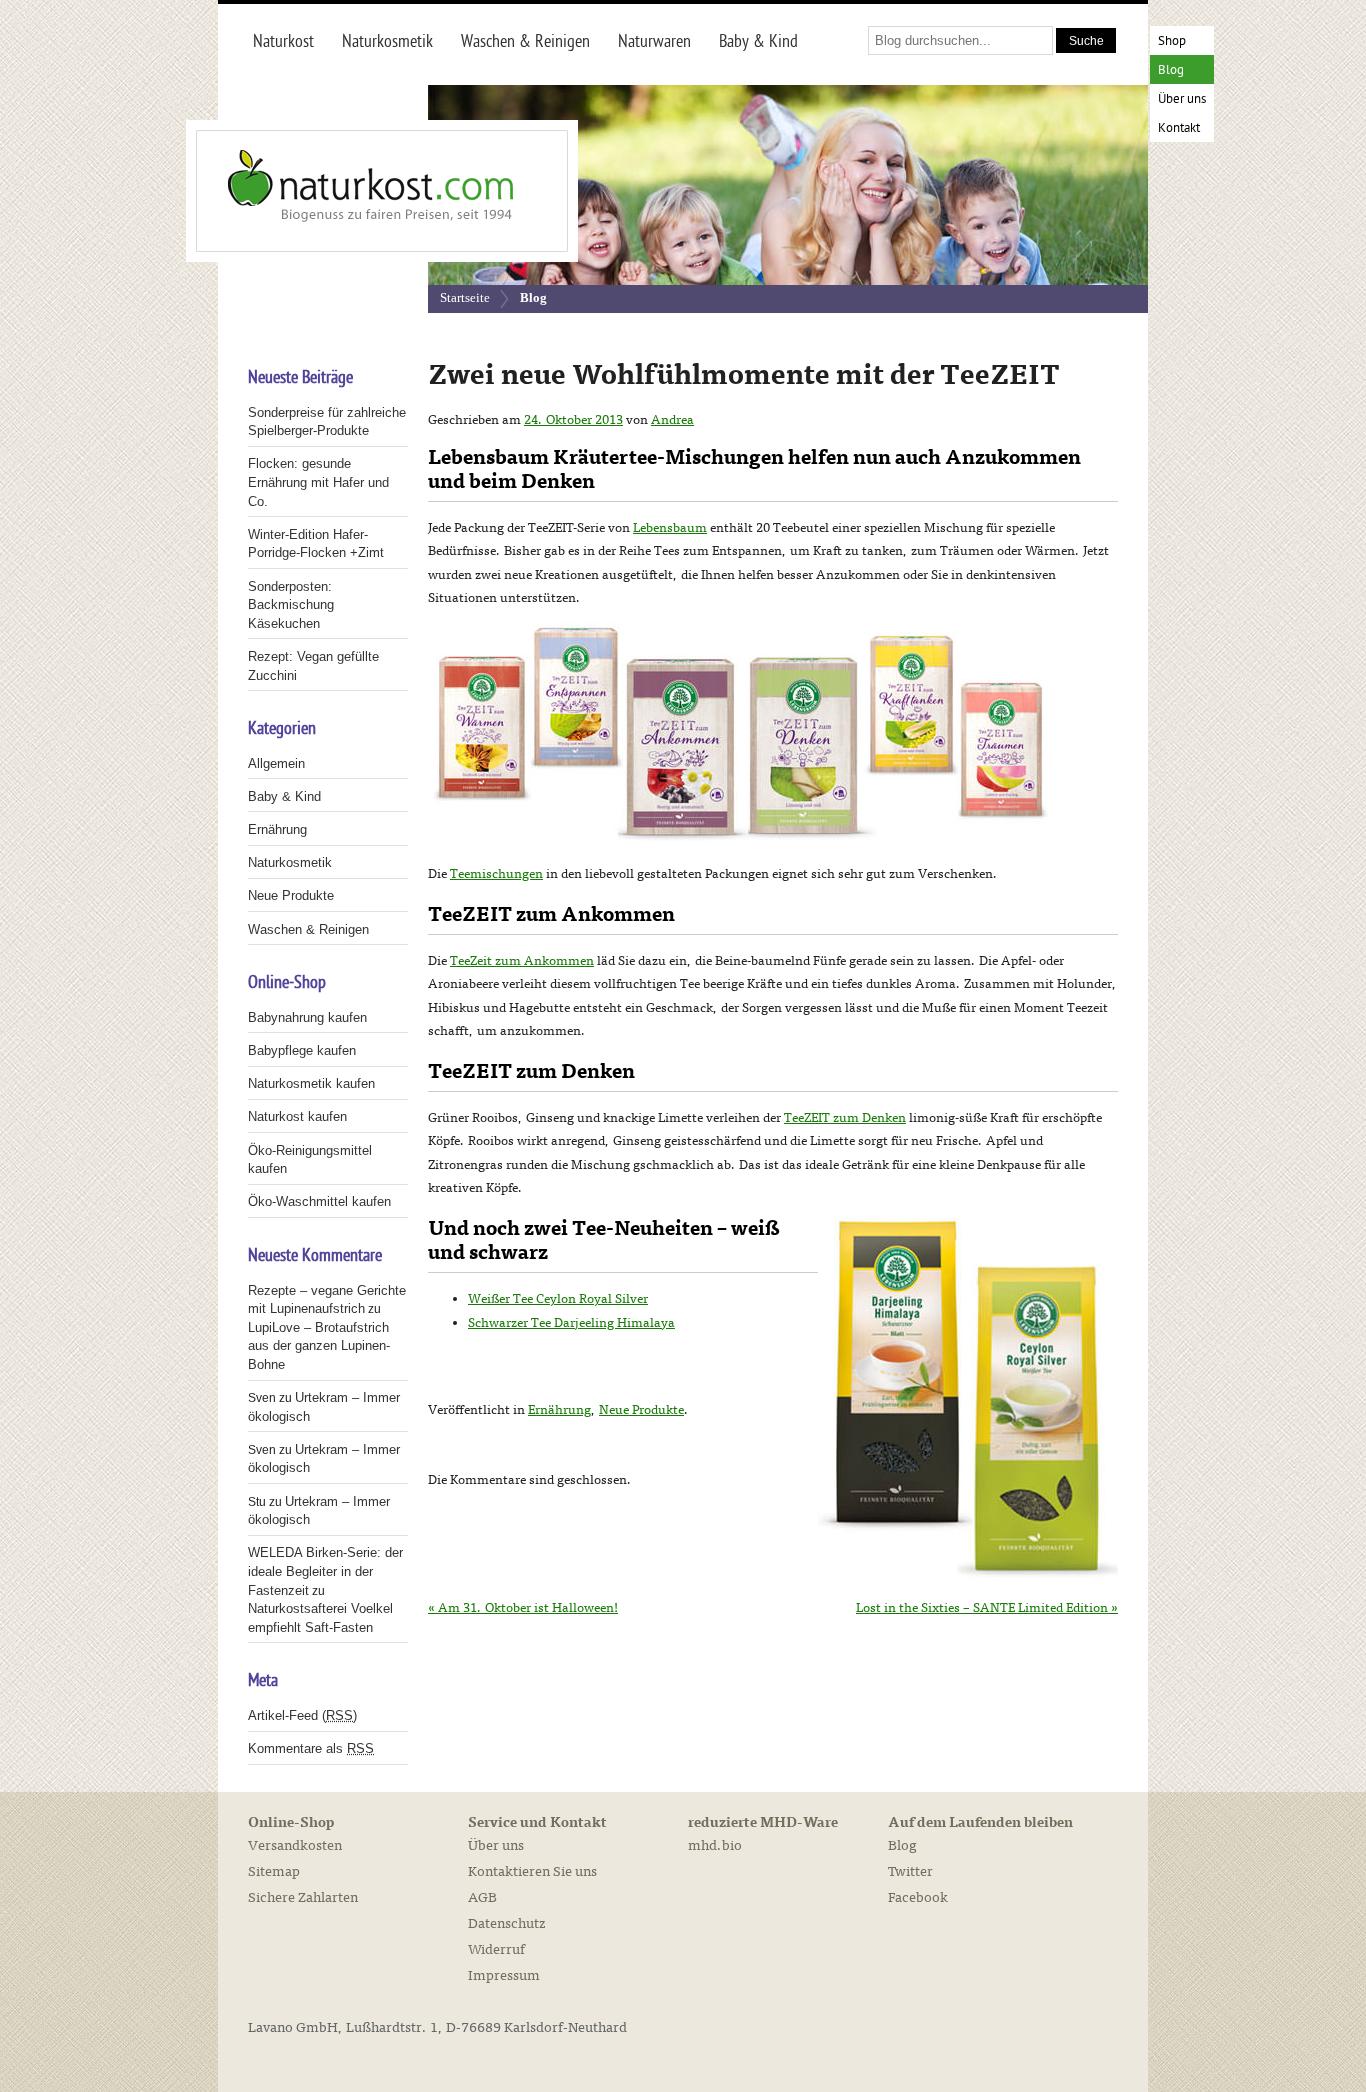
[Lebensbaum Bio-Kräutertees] (738, 837)
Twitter (910, 1871)
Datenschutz (506, 1923)
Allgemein (276, 763)
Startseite (465, 297)
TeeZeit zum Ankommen (522, 961)
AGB (482, 1897)
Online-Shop (291, 1823)
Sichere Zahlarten (303, 1897)
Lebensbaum (670, 528)
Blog (1171, 70)
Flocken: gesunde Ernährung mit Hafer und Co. (318, 482)
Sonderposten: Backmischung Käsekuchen (291, 605)
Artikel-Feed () (302, 1715)
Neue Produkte (641, 1410)
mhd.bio (715, 1845)
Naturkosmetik (290, 862)
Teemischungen (496, 874)
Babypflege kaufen (302, 1050)
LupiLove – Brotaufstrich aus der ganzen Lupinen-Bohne (319, 1346)
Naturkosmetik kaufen (311, 1083)
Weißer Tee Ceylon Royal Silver (558, 1299)
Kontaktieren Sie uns (532, 1871)
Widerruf (496, 1949)
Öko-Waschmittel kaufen (319, 1201)
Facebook (918, 1897)
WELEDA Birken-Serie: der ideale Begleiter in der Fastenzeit (325, 1571)
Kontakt (1179, 128)
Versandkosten (295, 1845)
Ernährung (559, 1410)
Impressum (504, 1975)
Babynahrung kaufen (307, 1017)
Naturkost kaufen (297, 1116)
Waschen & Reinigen (308, 929)
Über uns (1182, 99)
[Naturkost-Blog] (338, 191)
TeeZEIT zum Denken (845, 1118)
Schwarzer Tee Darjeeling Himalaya (571, 1323)
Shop (1172, 41)
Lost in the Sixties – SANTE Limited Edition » (987, 1608)
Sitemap (274, 1871)
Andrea (672, 420)
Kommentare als (311, 1748)
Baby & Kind (284, 796)
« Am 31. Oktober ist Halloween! (523, 1608)
